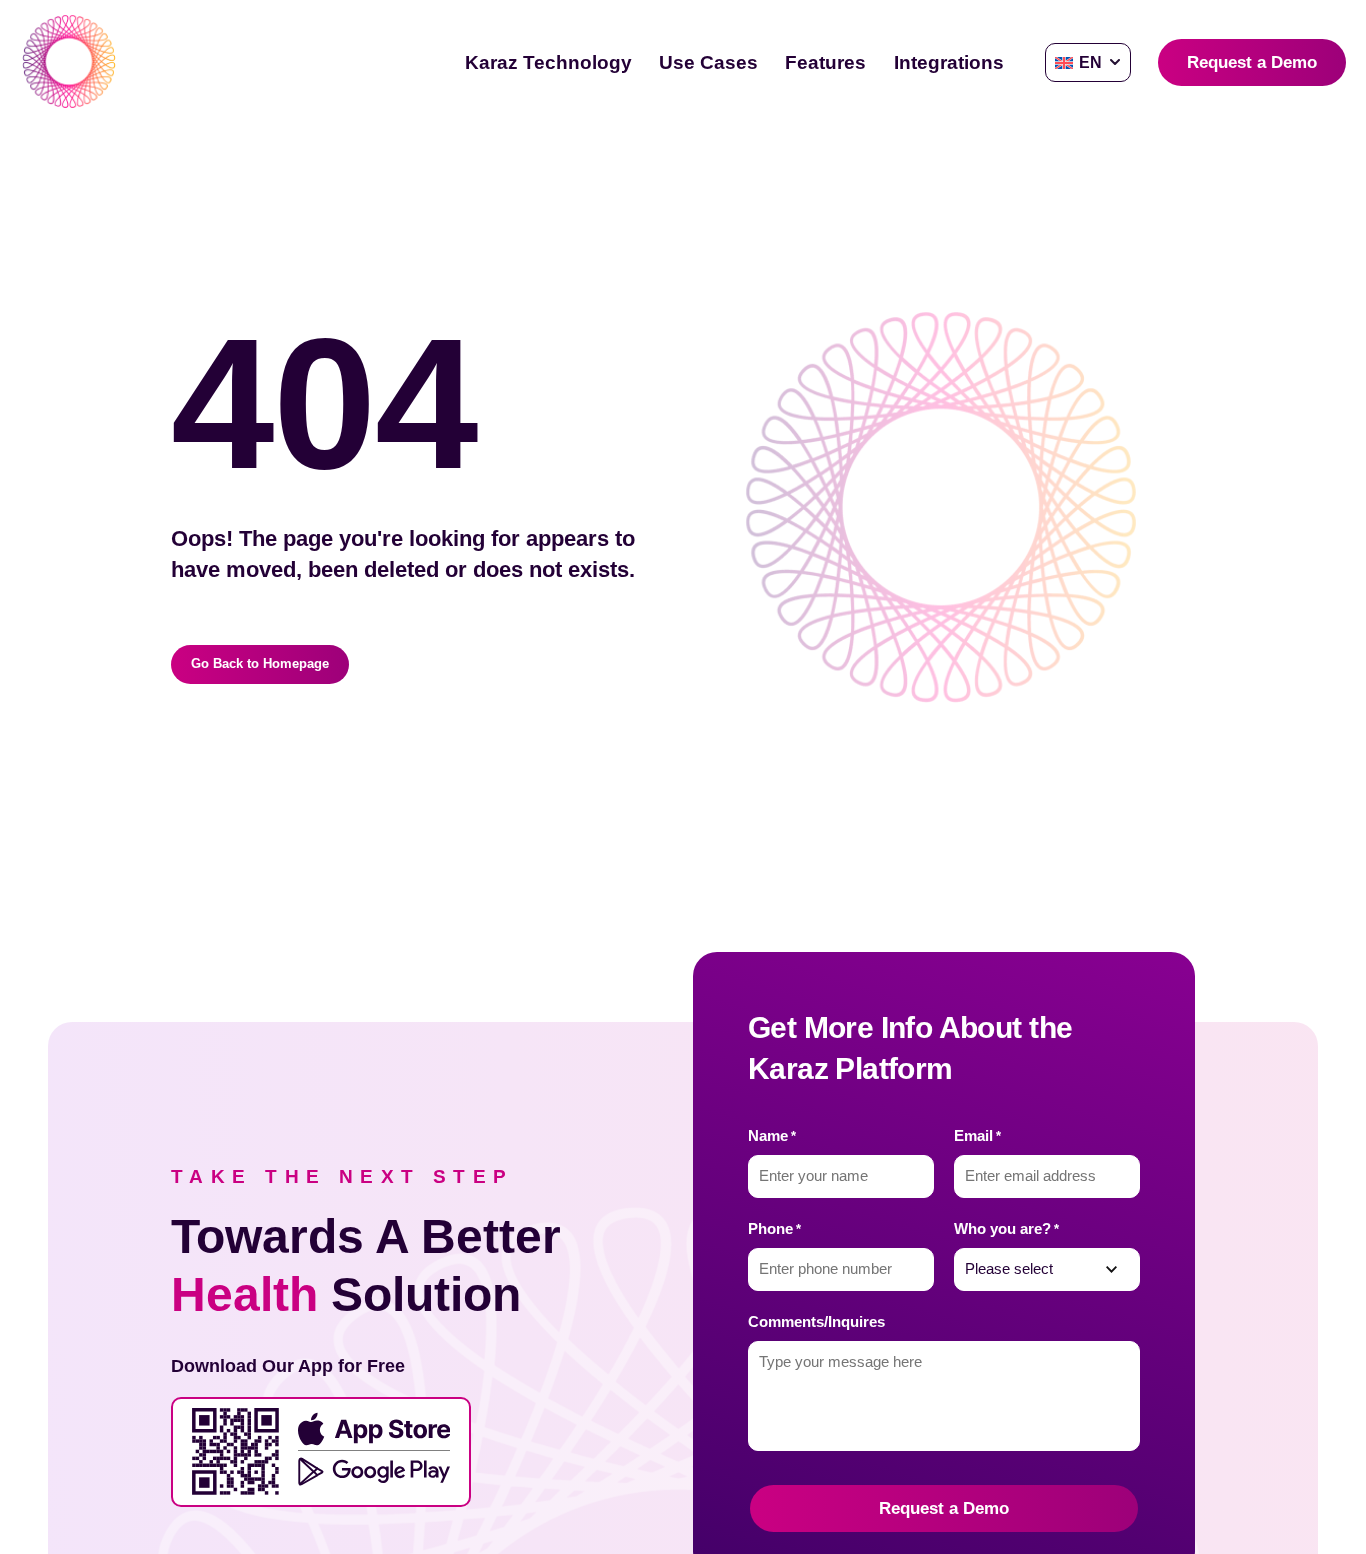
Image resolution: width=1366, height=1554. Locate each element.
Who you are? (1006, 1229)
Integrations (949, 62)
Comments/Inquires (816, 1322)
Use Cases (708, 62)
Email (977, 1136)
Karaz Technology (548, 62)
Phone (774, 1229)
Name (772, 1136)
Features (825, 62)
